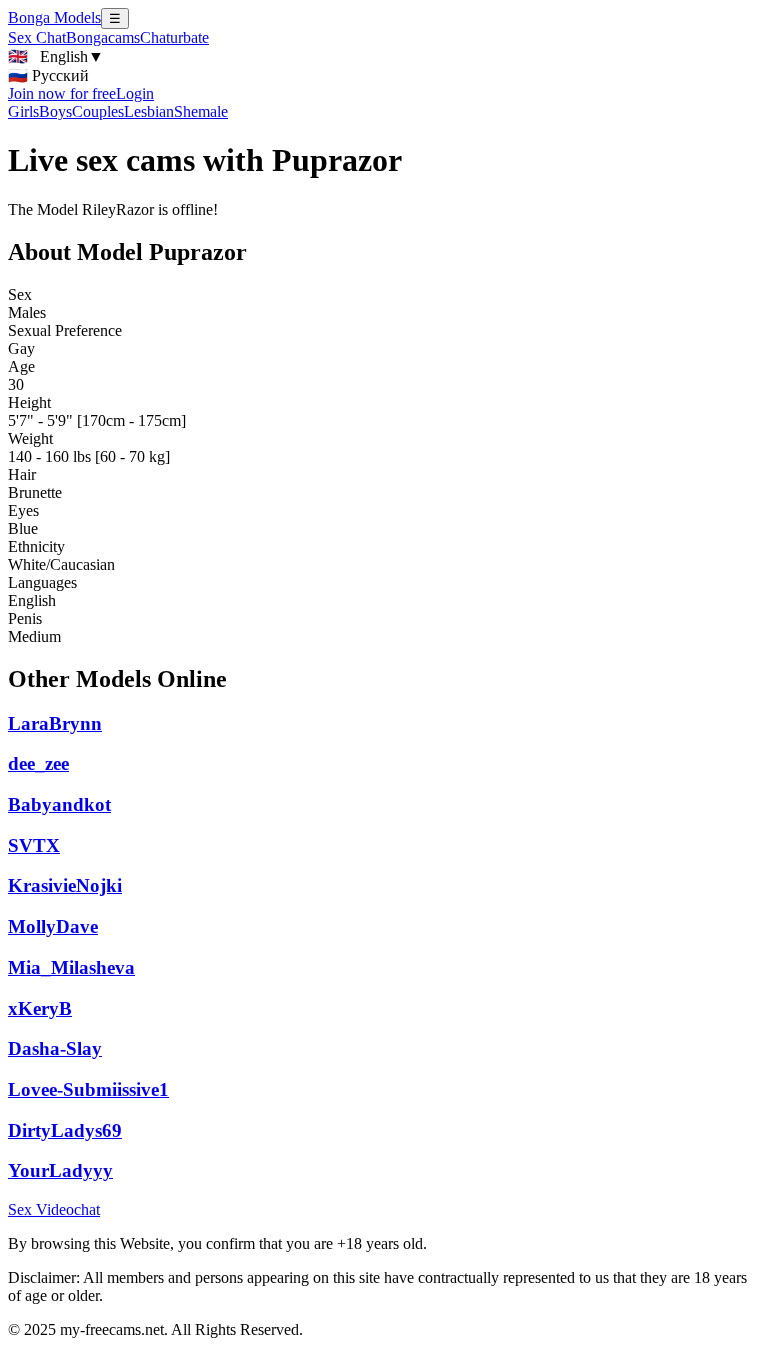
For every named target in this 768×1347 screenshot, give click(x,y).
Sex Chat (37, 37)
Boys (55, 111)
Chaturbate (174, 37)
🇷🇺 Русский (48, 75)
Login (135, 93)
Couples (98, 111)
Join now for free (62, 93)
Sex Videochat (54, 1209)
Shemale (201, 111)
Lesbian (149, 111)
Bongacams (103, 37)
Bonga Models (54, 17)
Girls (23, 111)
